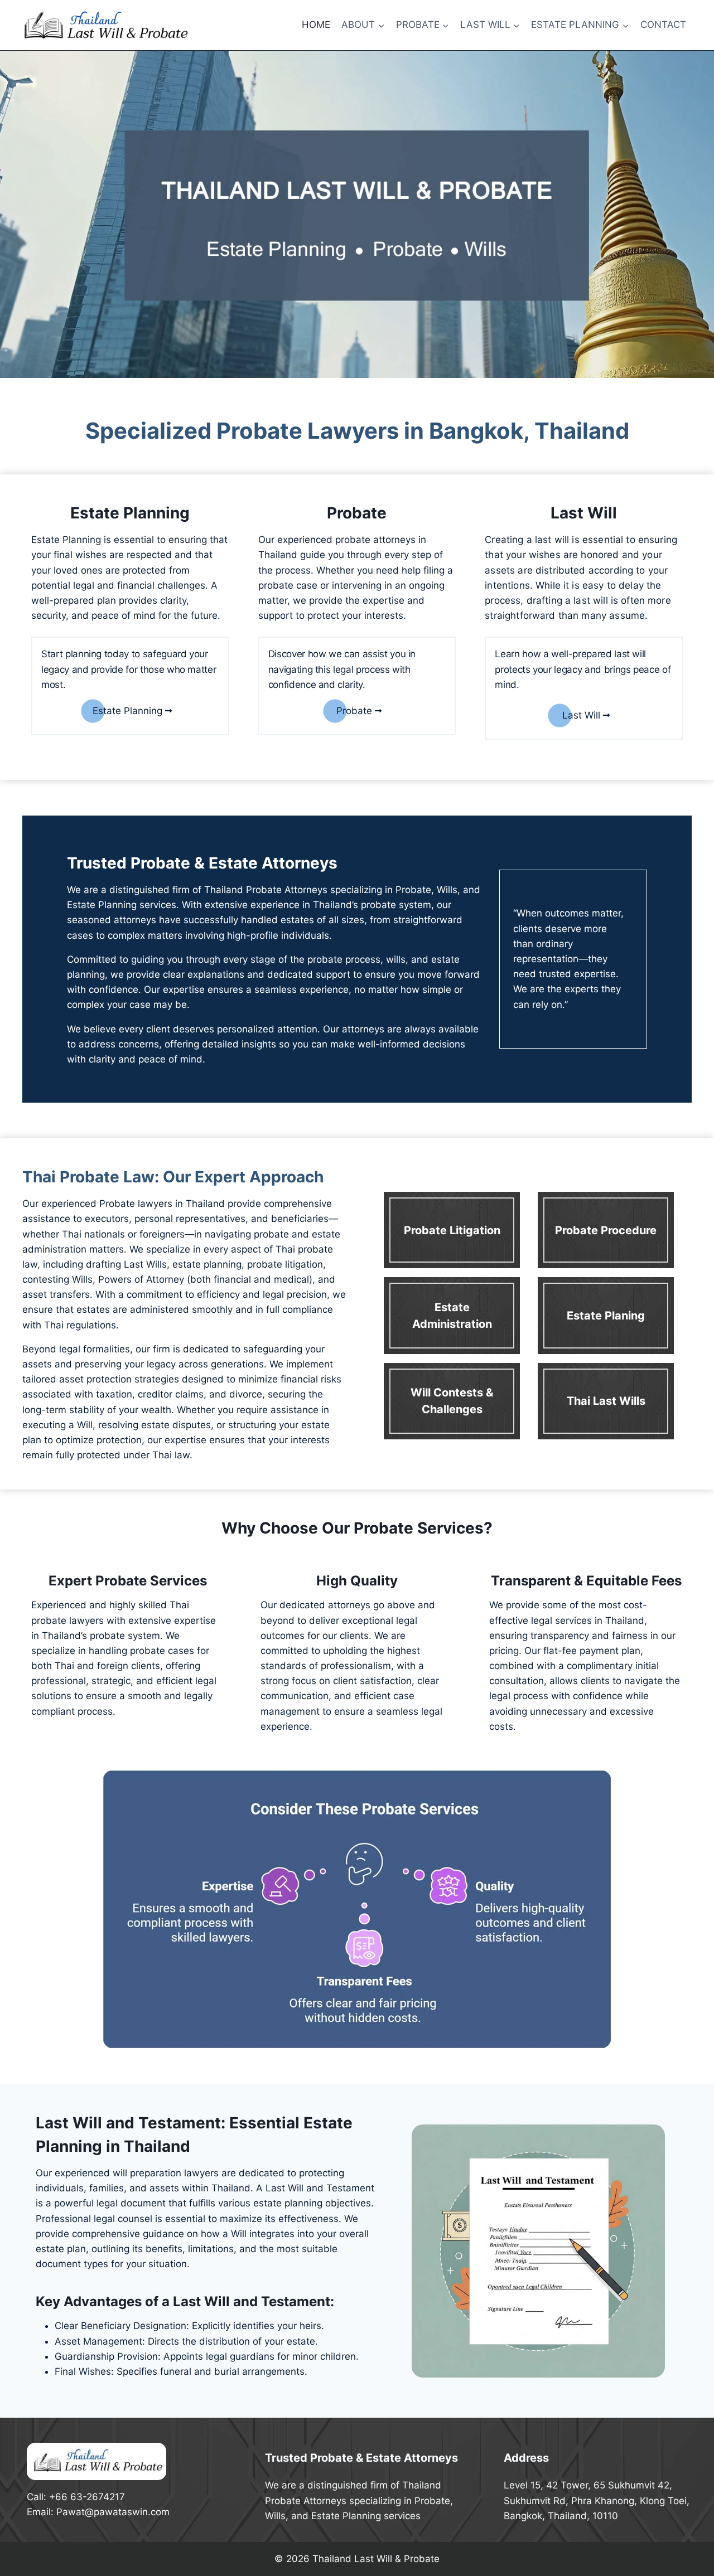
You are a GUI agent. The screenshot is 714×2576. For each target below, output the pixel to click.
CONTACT (663, 25)
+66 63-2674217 (87, 2497)
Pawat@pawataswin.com (113, 2512)
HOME (316, 25)
